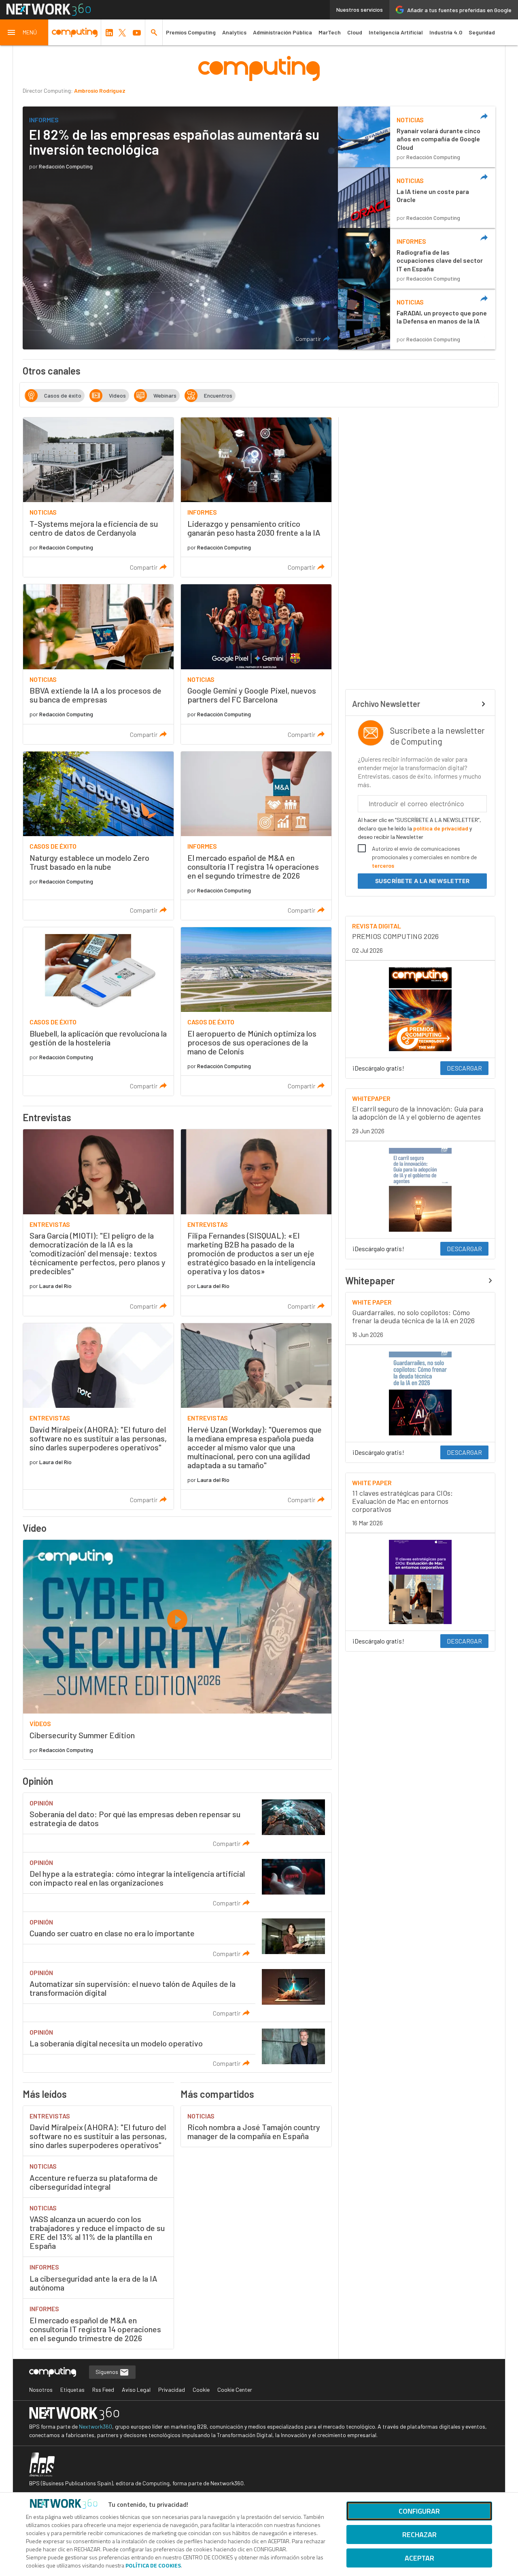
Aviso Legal (136, 2390)
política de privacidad (441, 828)
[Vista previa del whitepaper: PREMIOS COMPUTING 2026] (420, 1009)
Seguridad (482, 32)
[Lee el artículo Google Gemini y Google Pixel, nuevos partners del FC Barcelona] (256, 664)
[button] (24, 32)
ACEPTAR (419, 2558)
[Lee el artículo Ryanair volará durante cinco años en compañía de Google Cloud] (417, 137)
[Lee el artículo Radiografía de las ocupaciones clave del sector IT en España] (417, 258)
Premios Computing (191, 32)
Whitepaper (370, 1281)
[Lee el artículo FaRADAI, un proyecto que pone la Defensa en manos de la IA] (417, 319)
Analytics (234, 32)
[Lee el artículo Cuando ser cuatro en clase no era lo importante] (177, 1937)
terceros (383, 865)
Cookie (201, 2390)
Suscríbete (422, 881)
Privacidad (172, 2390)
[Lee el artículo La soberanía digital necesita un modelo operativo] (177, 2047)
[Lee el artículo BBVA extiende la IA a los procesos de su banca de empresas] (98, 664)
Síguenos (107, 2372)
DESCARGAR (464, 1068)
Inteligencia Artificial (396, 32)
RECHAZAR (419, 2534)
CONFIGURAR (419, 2511)
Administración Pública (282, 32)
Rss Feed (103, 2390)
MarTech (330, 32)
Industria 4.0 (446, 32)
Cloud (355, 32)
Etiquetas (72, 2390)
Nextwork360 (96, 2426)
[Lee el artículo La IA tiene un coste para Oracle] (417, 198)
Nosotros (41, 2390)
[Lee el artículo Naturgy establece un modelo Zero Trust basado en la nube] (98, 836)
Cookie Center (235, 2390)
